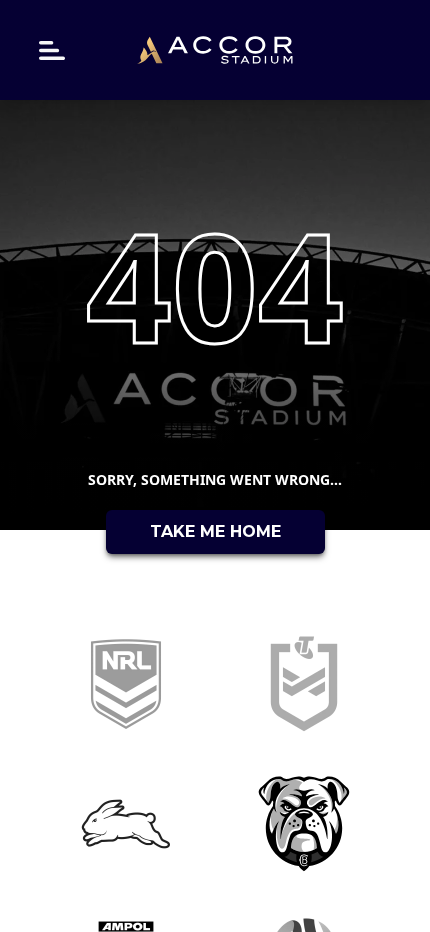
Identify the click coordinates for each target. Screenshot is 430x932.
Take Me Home (215, 531)
